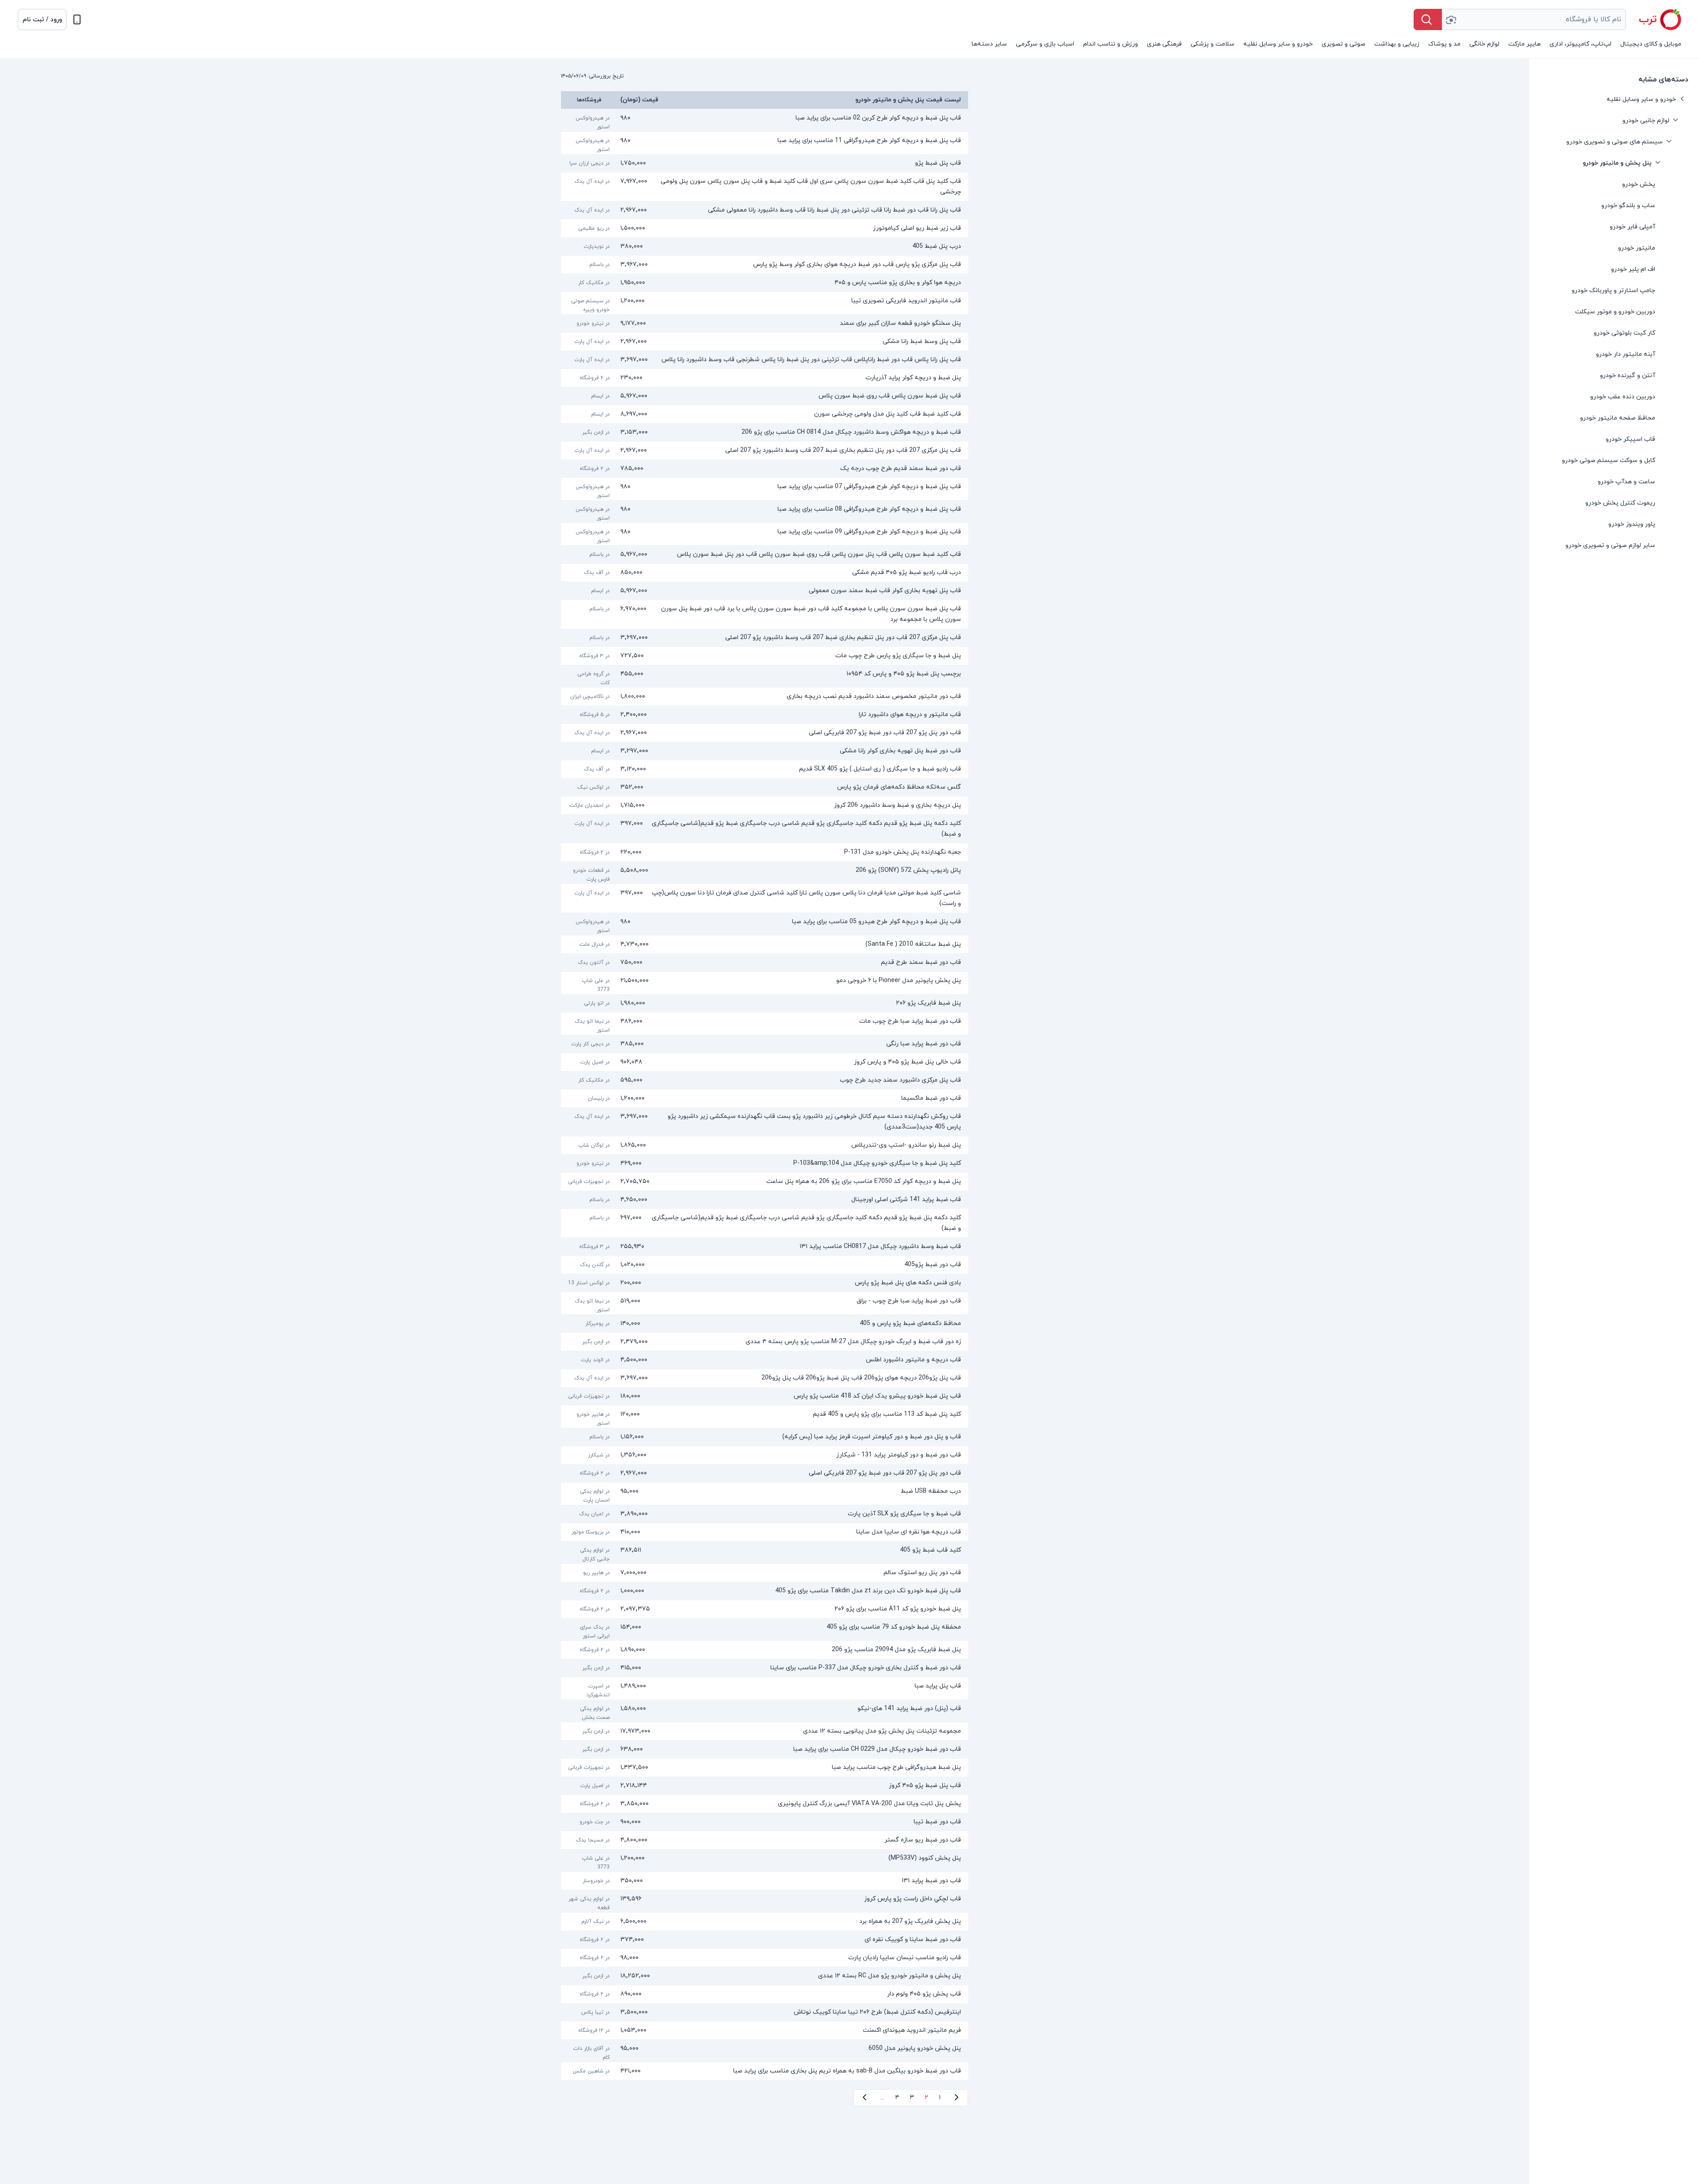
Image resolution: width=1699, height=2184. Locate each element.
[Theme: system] (77, 19)
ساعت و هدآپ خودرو (1626, 482)
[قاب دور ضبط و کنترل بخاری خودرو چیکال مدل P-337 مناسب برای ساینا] (765, 1668)
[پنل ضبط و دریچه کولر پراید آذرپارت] (765, 378)
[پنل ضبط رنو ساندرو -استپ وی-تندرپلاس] (765, 1145)
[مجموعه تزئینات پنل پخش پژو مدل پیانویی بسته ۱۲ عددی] (765, 1731)
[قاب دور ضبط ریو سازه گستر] (765, 1840)
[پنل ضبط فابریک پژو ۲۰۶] (765, 1003)
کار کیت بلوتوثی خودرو (1624, 333)
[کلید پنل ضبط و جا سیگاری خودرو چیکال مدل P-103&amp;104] (765, 1163)
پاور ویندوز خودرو (1632, 524)
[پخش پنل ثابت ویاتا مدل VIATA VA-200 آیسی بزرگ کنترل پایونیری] (765, 1804)
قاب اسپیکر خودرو (1630, 439)
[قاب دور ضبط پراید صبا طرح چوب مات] (765, 1024)
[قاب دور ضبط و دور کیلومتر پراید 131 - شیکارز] (765, 1455)
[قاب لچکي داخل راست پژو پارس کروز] (765, 1901)
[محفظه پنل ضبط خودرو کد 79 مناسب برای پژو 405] (765, 1629)
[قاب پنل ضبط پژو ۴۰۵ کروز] (765, 1786)
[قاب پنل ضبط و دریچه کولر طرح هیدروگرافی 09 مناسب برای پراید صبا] (765, 534)
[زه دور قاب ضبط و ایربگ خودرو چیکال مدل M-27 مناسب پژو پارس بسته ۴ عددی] (765, 1342)
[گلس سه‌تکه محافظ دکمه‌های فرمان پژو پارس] (765, 787)
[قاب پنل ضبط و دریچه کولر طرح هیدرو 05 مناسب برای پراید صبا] (765, 924)
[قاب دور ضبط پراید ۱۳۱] (765, 1881)
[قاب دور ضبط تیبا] (765, 1822)
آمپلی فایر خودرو (1632, 227)
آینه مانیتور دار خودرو (1626, 354)
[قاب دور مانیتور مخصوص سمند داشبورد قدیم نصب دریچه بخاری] (765, 697)
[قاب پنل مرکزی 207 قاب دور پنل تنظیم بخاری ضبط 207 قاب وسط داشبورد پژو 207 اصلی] (765, 451)
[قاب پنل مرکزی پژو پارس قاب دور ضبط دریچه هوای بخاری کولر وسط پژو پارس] (765, 265)
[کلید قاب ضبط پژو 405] (765, 1552)
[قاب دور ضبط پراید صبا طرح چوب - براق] (765, 1303)
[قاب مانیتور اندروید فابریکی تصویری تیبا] (765, 303)
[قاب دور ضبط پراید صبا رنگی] (765, 1044)
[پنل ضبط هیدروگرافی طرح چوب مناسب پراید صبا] (765, 1768)
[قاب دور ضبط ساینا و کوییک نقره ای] (765, 1940)
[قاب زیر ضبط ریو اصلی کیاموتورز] (765, 228)
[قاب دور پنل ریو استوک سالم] (765, 1573)
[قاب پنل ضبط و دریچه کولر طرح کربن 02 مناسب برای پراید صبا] (765, 120)
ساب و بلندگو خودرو (1628, 206)
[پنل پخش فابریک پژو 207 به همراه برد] (765, 1922)
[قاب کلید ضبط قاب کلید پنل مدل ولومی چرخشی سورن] (765, 414)
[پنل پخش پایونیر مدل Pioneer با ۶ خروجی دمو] (765, 983)
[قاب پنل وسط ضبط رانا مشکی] (765, 342)
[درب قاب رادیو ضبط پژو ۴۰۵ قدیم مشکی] (765, 573)
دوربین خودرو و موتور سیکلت (1615, 312)
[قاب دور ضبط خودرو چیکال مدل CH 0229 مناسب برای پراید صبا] (765, 1749)
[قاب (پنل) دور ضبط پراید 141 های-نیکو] (765, 1711)
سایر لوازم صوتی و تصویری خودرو (1610, 545)
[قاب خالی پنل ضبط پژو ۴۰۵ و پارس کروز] (765, 1062)
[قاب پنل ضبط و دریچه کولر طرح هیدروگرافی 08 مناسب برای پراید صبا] (765, 512)
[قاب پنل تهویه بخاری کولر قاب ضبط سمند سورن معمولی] (765, 591)
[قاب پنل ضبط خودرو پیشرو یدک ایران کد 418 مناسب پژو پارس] (765, 1396)
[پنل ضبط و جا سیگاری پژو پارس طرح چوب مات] (765, 656)
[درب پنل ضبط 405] (765, 247)
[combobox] (1534, 19)
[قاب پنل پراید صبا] (765, 1688)
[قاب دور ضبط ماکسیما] (765, 1098)
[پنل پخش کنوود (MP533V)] (765, 1860)
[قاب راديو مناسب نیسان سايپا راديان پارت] (765, 1958)
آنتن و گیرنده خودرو (1628, 376)
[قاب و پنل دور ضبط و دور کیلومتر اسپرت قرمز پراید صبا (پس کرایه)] (765, 1437)
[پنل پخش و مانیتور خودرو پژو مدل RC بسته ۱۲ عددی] (765, 1976)
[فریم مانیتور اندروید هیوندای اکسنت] (765, 2030)
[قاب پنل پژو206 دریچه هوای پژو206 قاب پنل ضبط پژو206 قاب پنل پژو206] (765, 1378)
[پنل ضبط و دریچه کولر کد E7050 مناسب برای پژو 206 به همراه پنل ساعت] (765, 1182)
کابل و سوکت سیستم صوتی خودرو (1609, 460)
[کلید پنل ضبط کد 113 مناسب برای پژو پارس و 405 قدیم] (765, 1417)
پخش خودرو (1639, 184)
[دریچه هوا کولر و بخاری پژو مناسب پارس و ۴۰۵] (765, 283)
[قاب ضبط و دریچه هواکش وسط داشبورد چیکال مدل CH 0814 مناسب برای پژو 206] (765, 432)
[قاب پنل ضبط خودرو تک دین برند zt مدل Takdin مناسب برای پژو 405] (765, 1591)
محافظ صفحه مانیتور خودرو (1618, 418)
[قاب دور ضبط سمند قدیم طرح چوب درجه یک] (765, 469)
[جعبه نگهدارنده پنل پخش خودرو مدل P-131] (765, 852)
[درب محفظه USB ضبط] (765, 1494)
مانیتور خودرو (1637, 248)
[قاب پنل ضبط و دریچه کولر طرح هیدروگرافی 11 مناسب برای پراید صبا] (765, 143)
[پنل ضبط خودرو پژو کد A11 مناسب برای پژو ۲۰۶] (765, 1609)
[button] (42, 19)
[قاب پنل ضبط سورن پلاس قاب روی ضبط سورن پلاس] (765, 396)
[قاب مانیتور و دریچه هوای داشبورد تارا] (765, 715)
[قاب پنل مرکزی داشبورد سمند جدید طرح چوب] (765, 1080)
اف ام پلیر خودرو (1633, 269)
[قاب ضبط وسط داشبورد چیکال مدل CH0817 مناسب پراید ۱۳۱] (765, 1247)
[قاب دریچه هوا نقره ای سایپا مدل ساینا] (765, 1532)
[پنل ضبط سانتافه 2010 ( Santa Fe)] (765, 944)
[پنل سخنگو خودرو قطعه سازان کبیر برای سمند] (765, 324)
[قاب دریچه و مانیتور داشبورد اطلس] (765, 1360)
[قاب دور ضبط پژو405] (765, 1265)
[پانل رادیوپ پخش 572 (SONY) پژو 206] (765, 873)
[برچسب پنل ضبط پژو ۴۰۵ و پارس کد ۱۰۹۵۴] (765, 676)
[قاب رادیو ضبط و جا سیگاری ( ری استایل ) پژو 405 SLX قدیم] (765, 769)
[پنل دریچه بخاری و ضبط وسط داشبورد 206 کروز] (765, 805)
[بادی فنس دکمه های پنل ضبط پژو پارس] (765, 1283)
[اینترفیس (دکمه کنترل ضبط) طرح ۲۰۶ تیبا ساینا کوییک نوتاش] (765, 2012)
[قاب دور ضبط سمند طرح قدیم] (765, 963)
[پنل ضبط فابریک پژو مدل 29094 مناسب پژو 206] (765, 1650)
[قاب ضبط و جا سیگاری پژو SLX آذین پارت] (765, 1514)
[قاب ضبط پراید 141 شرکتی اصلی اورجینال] (765, 1200)
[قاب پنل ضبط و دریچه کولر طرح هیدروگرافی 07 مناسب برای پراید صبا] (765, 489)
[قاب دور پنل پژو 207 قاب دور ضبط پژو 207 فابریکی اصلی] (765, 733)
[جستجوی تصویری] (1451, 19)
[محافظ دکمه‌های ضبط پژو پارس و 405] (765, 1324)
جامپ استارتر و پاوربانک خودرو (1613, 291)
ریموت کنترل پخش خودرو (1620, 503)
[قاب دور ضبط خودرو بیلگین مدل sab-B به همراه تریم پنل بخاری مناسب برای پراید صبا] (765, 2071)
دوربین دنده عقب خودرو (1623, 397)
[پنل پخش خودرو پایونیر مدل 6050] (765, 2051)
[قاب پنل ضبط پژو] (765, 163)
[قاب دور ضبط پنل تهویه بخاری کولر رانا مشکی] (765, 751)
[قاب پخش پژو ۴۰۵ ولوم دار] (765, 1994)
